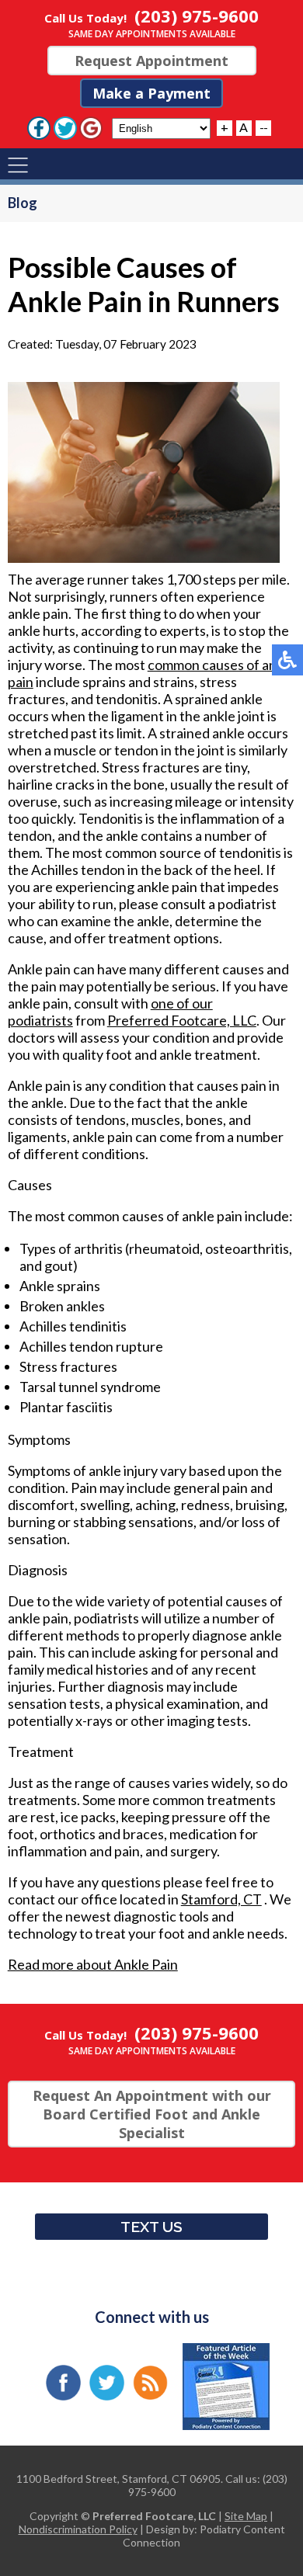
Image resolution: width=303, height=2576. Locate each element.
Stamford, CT (221, 1899)
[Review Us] (91, 127)
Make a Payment (151, 93)
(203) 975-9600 (197, 16)
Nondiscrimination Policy (78, 2529)
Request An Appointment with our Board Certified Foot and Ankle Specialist (152, 2114)
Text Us (151, 2227)
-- (263, 127)
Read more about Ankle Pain (93, 1964)
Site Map (246, 2516)
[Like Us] (39, 127)
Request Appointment (151, 61)
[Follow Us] (65, 127)
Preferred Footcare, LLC (182, 1020)
